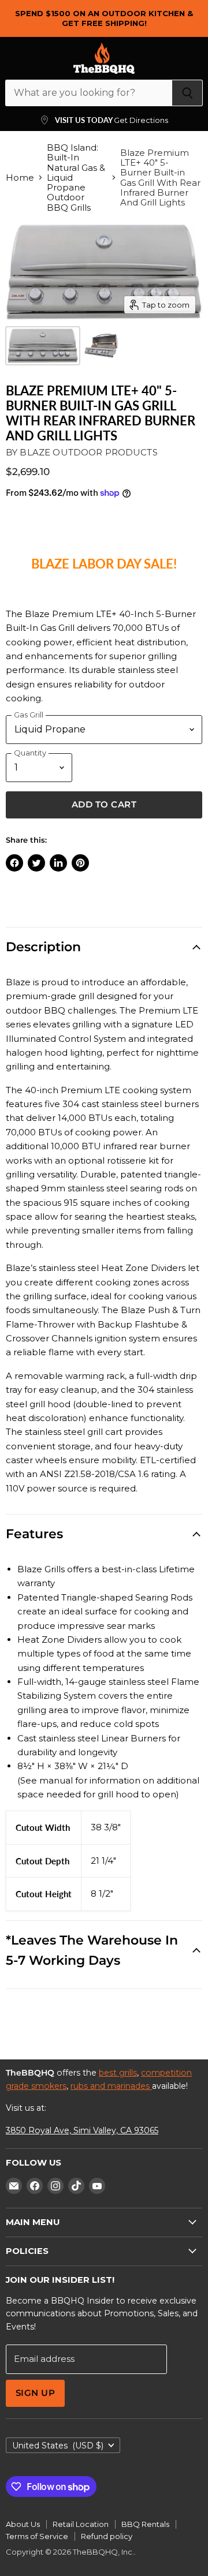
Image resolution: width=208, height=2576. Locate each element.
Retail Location (81, 2524)
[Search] (187, 93)
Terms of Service (37, 2536)
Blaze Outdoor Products (88, 452)
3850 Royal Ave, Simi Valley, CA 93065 (82, 2130)
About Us (23, 2524)
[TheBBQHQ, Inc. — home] (104, 58)
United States (58, 2446)
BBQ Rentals (145, 2524)
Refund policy (107, 2536)
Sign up (35, 2393)
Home (20, 177)
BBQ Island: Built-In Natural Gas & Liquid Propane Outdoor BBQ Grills (76, 177)
